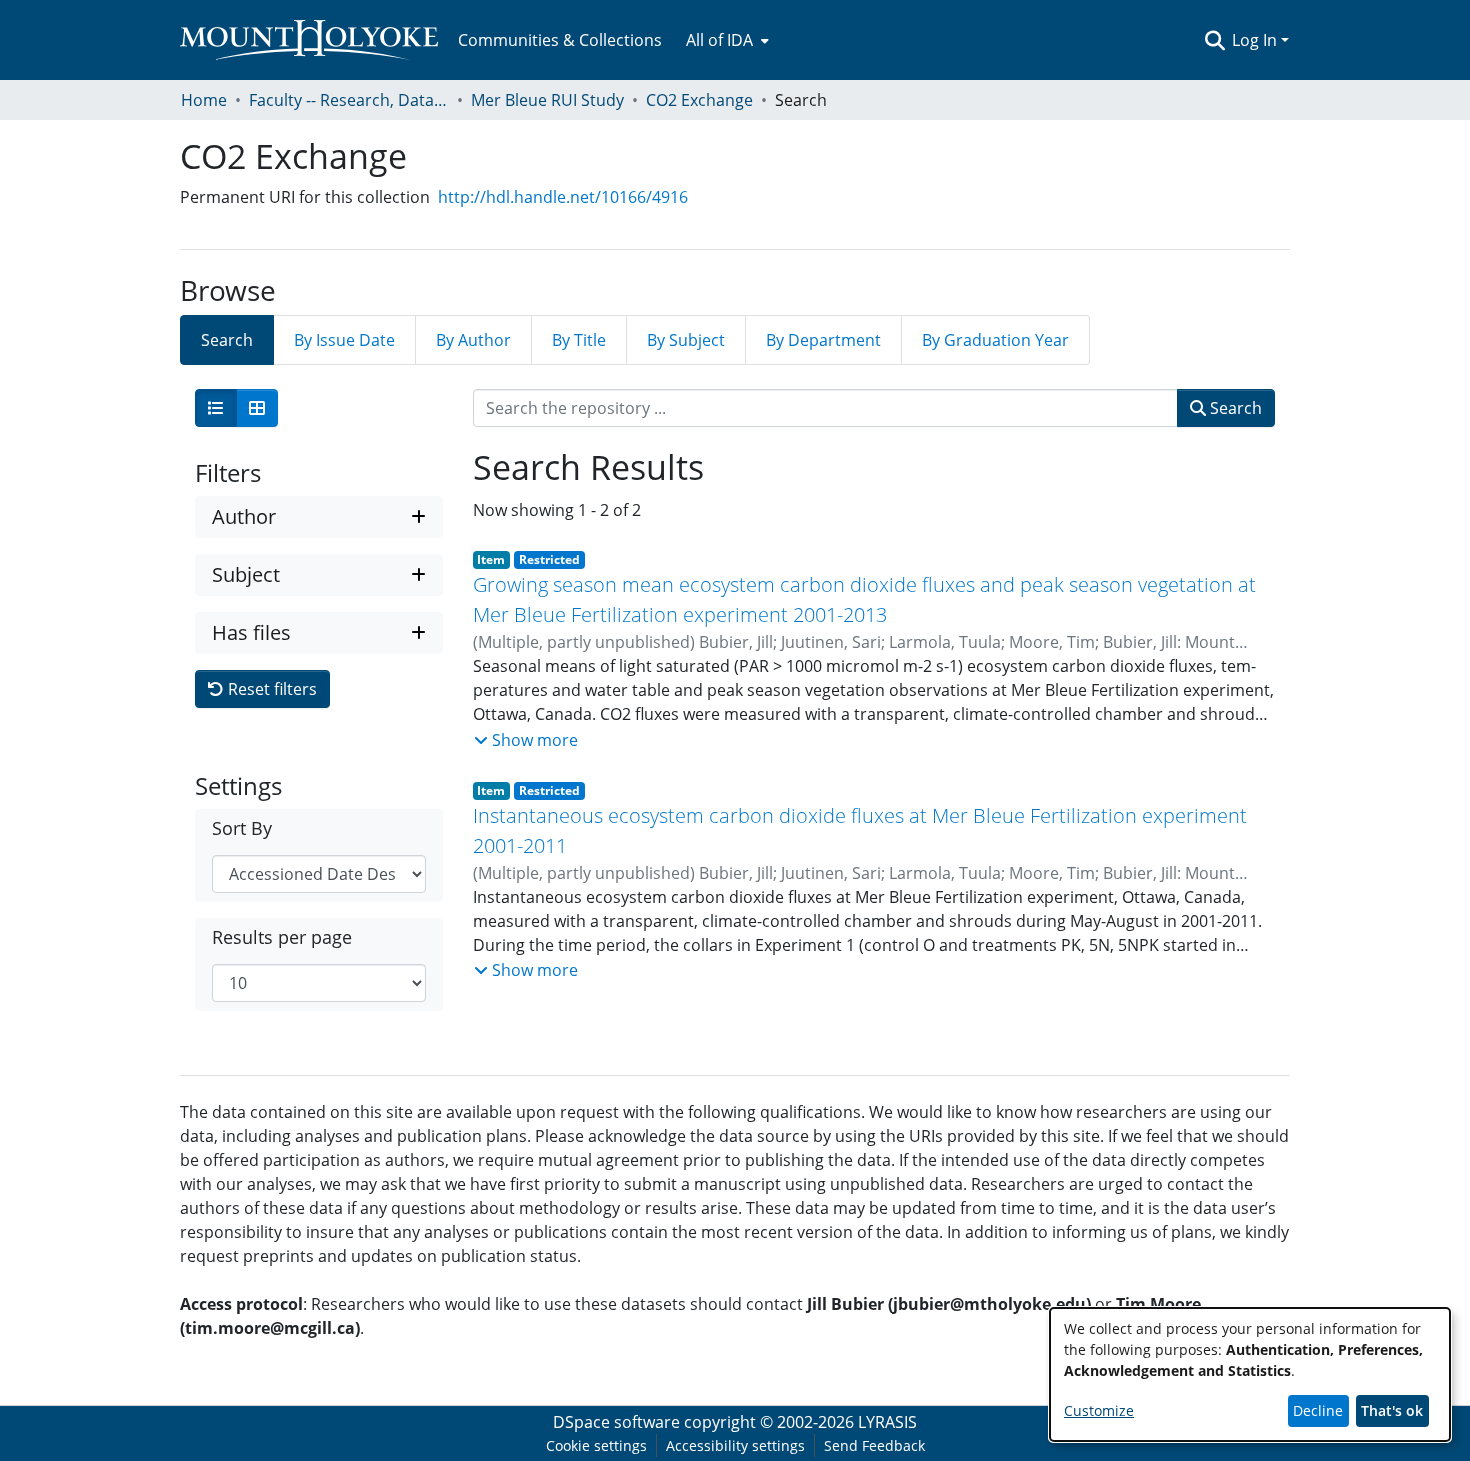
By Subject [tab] (686, 340)
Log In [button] (1256, 40)
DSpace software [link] (616, 1422)
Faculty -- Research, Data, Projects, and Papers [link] (349, 100)
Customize (1099, 1410)
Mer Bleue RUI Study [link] (547, 100)
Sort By (242, 828)
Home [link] (204, 100)
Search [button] (1234, 408)
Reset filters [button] (270, 689)
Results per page (282, 937)
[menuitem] (725, 40)
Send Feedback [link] (874, 1445)
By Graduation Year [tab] (995, 340)
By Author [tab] (473, 340)
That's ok (1392, 1410)
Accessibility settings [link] (735, 1445)
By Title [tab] (579, 340)
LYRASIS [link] (887, 1422)
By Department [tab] (823, 340)
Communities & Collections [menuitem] (560, 40)
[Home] (309, 40)
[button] (1214, 40)
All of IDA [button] (719, 40)
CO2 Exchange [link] (699, 100)
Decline (1318, 1410)
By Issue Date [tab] (344, 340)
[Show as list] (216, 408)
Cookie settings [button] (596, 1445)
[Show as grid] (257, 408)
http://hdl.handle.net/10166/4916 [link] (563, 197)
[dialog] (1250, 1374)
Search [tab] (227, 340)
